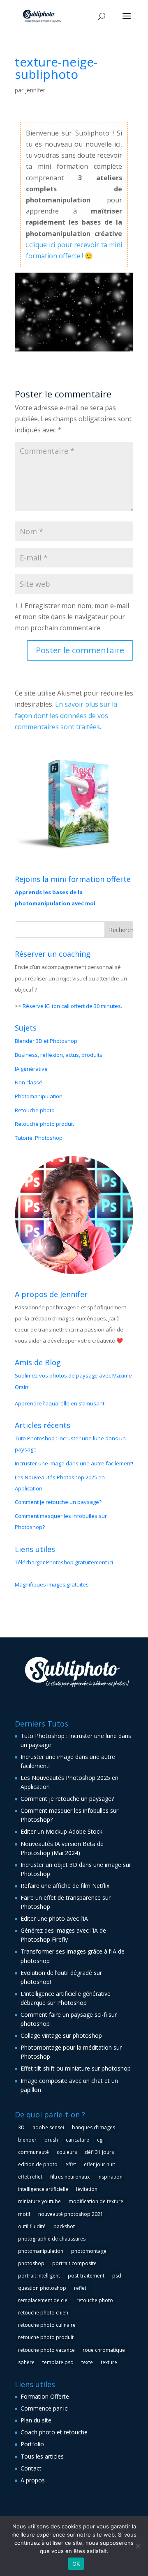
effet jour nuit (99, 2164)
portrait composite (74, 2263)
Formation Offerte (45, 2396)
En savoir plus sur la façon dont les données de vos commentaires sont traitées (66, 715)
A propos (33, 2480)
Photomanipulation (39, 1096)
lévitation (87, 2189)
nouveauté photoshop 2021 (71, 2214)
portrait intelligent (39, 2276)
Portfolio (32, 2444)
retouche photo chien (43, 2313)
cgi (100, 2140)
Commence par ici (45, 2408)
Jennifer (35, 90)
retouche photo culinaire (47, 2325)
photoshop (31, 2263)
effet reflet (30, 2177)
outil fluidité (32, 2226)
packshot (64, 2226)
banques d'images (94, 2127)
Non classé (29, 1082)
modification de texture (96, 2201)
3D (21, 2127)
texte (87, 2362)
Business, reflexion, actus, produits (59, 1055)
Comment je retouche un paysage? (58, 1502)
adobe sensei (48, 2127)
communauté (34, 2152)
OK (76, 2564)
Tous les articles (42, 2456)
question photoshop (42, 2288)
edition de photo (38, 2164)
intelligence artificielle (43, 2189)
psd (117, 2276)
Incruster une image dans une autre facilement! (74, 1463)
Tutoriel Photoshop (39, 1138)
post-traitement (86, 2276)
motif (24, 2214)
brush (51, 2140)
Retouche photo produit (44, 1124)
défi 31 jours (99, 2152)
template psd (58, 2362)
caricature (77, 2140)
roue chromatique (104, 2350)
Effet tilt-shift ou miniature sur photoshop (76, 2068)
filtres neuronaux (70, 2177)
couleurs (67, 2152)
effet (71, 2164)
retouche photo (95, 2300)
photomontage (89, 2251)
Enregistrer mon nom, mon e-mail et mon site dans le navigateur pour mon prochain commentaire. (72, 617)
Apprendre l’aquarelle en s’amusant (60, 1403)
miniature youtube (39, 2201)
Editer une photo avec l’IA (54, 1918)
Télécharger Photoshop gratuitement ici (64, 1562)
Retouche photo (35, 1110)
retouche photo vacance (46, 2350)
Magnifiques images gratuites (52, 1584)
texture (109, 2362)
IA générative (31, 1069)
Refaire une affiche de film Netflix (65, 1886)
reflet (80, 2288)
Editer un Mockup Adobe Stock (61, 1831)
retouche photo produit (46, 2337)
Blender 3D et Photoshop (46, 1041)
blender (27, 2140)
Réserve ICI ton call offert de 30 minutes (72, 1006)
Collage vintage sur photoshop (61, 2035)
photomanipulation (41, 2251)
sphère (26, 2362)
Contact (31, 2468)
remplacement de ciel (43, 2300)
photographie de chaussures (52, 2239)
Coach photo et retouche (54, 2432)
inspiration (110, 2177)
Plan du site (36, 2420)
